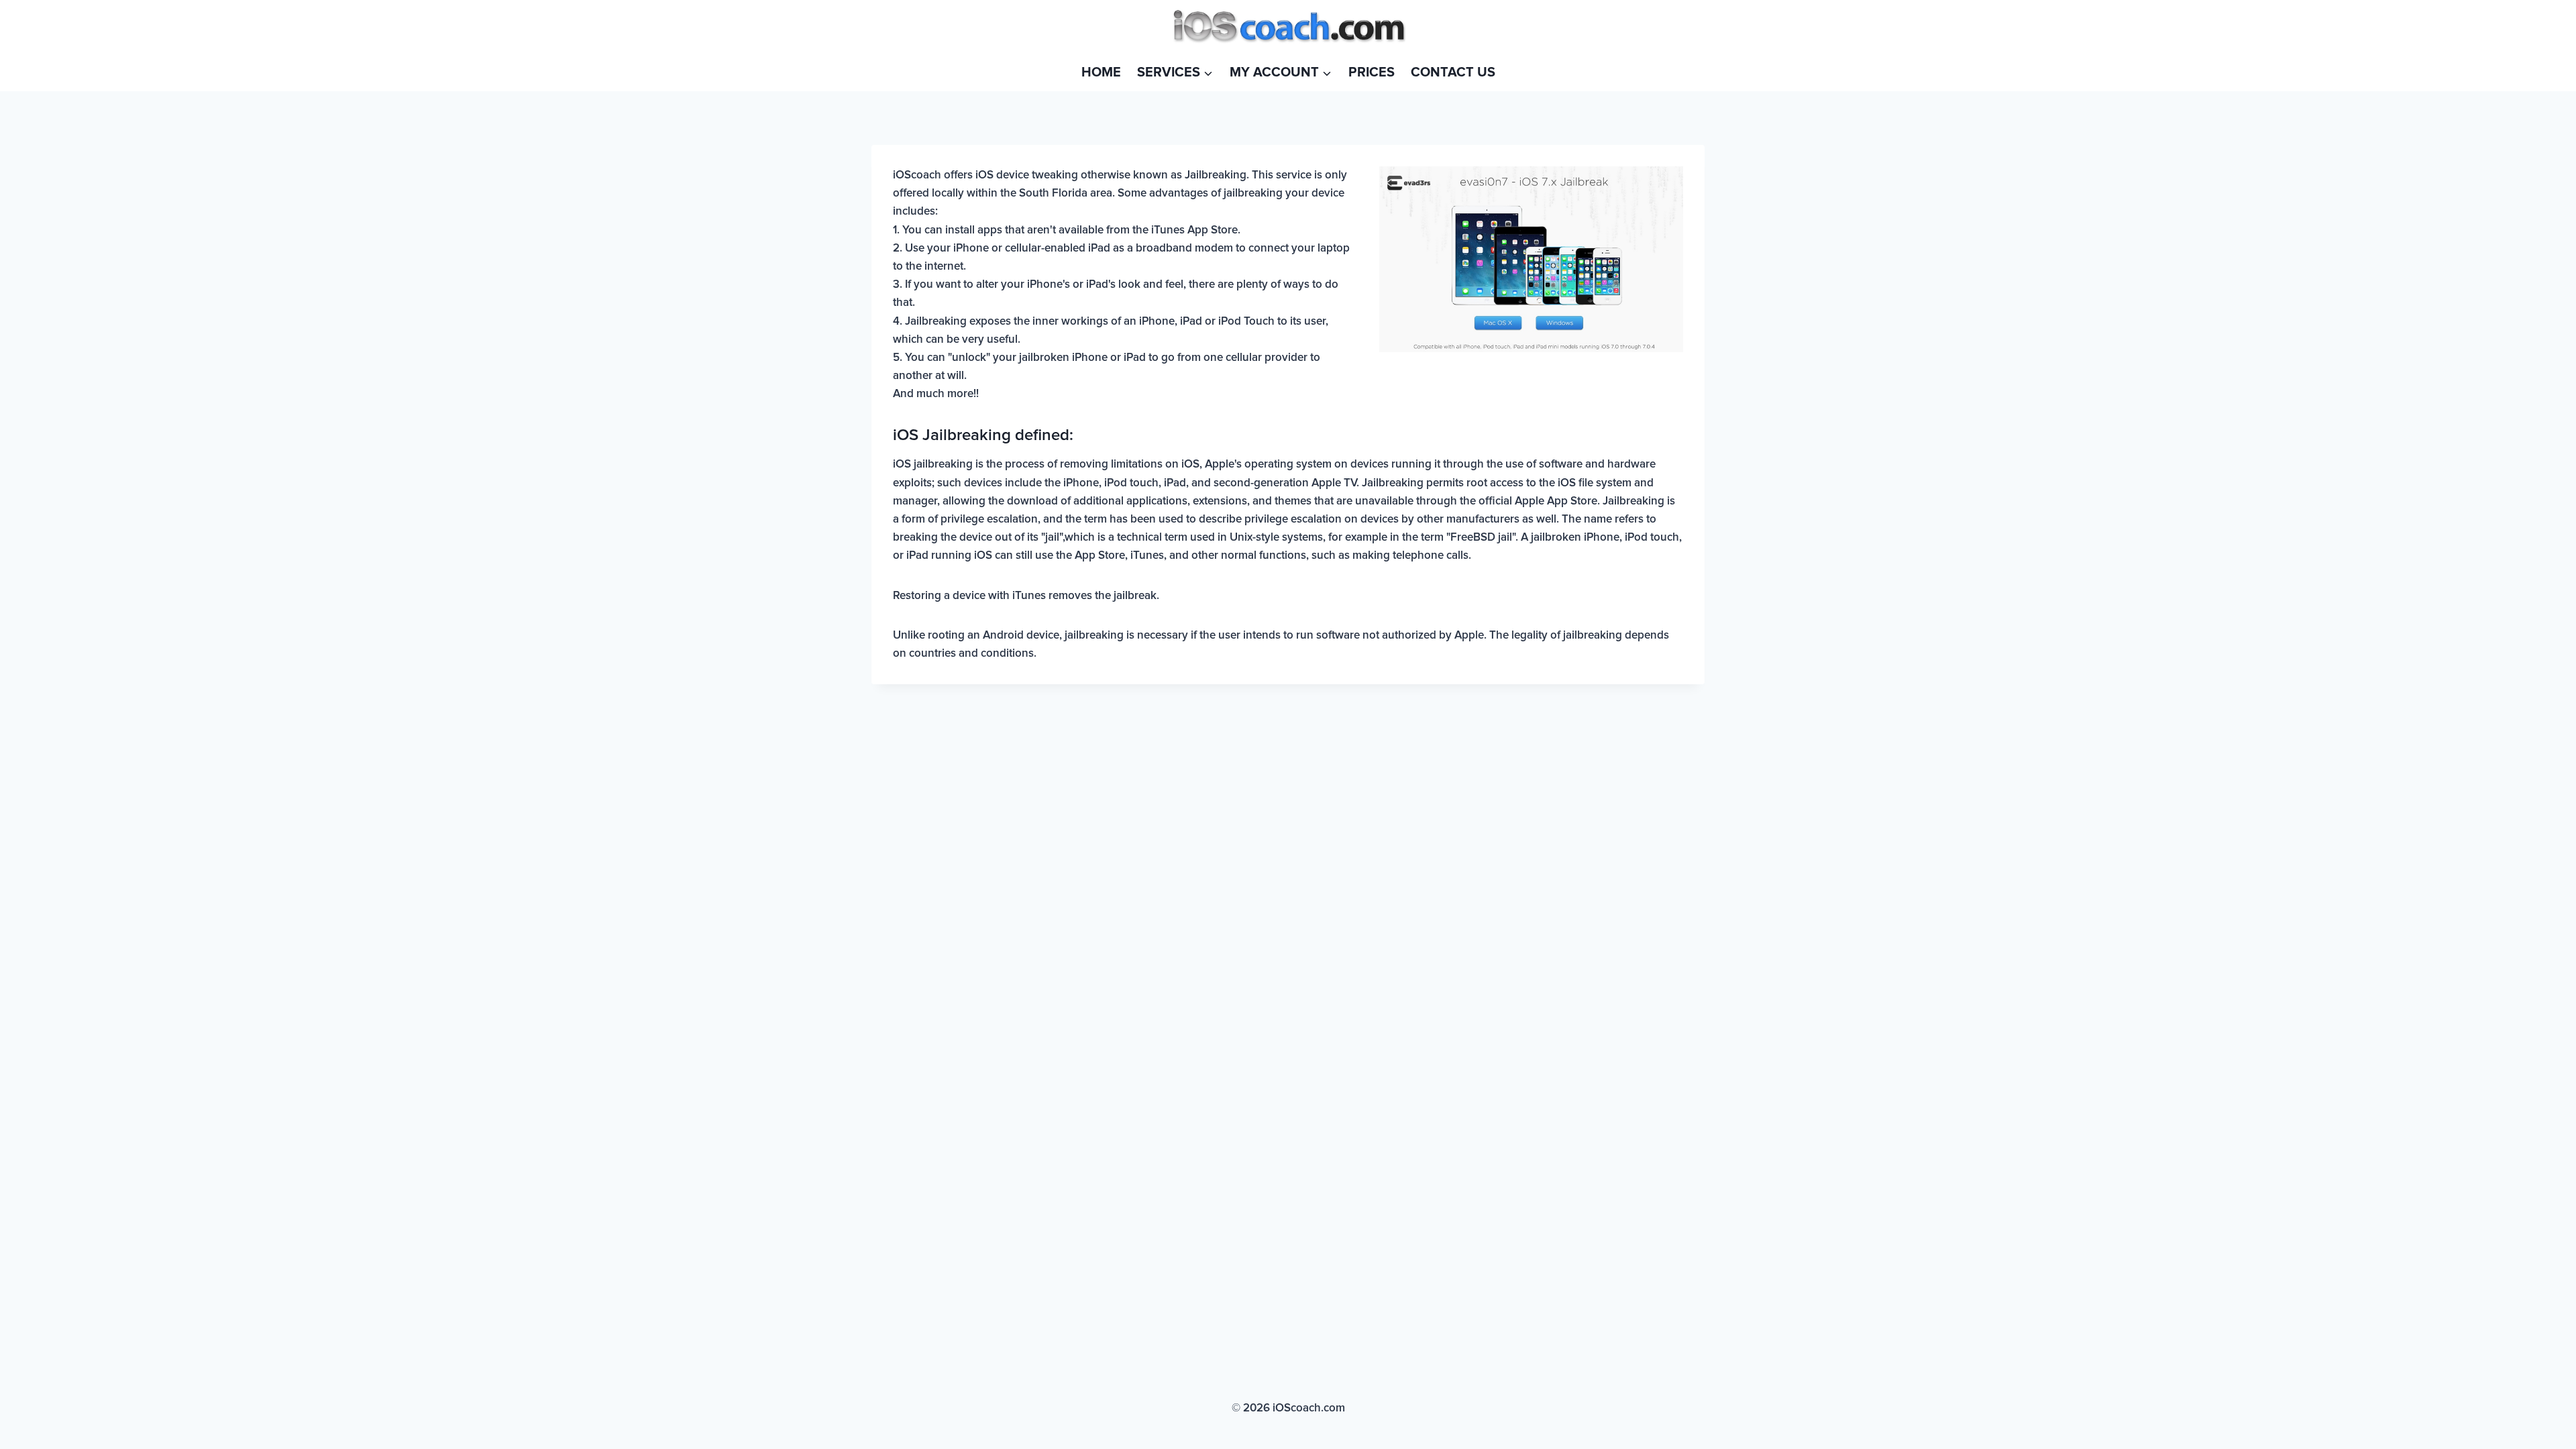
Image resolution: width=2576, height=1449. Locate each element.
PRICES (1372, 72)
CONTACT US (1453, 72)
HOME (1101, 72)
